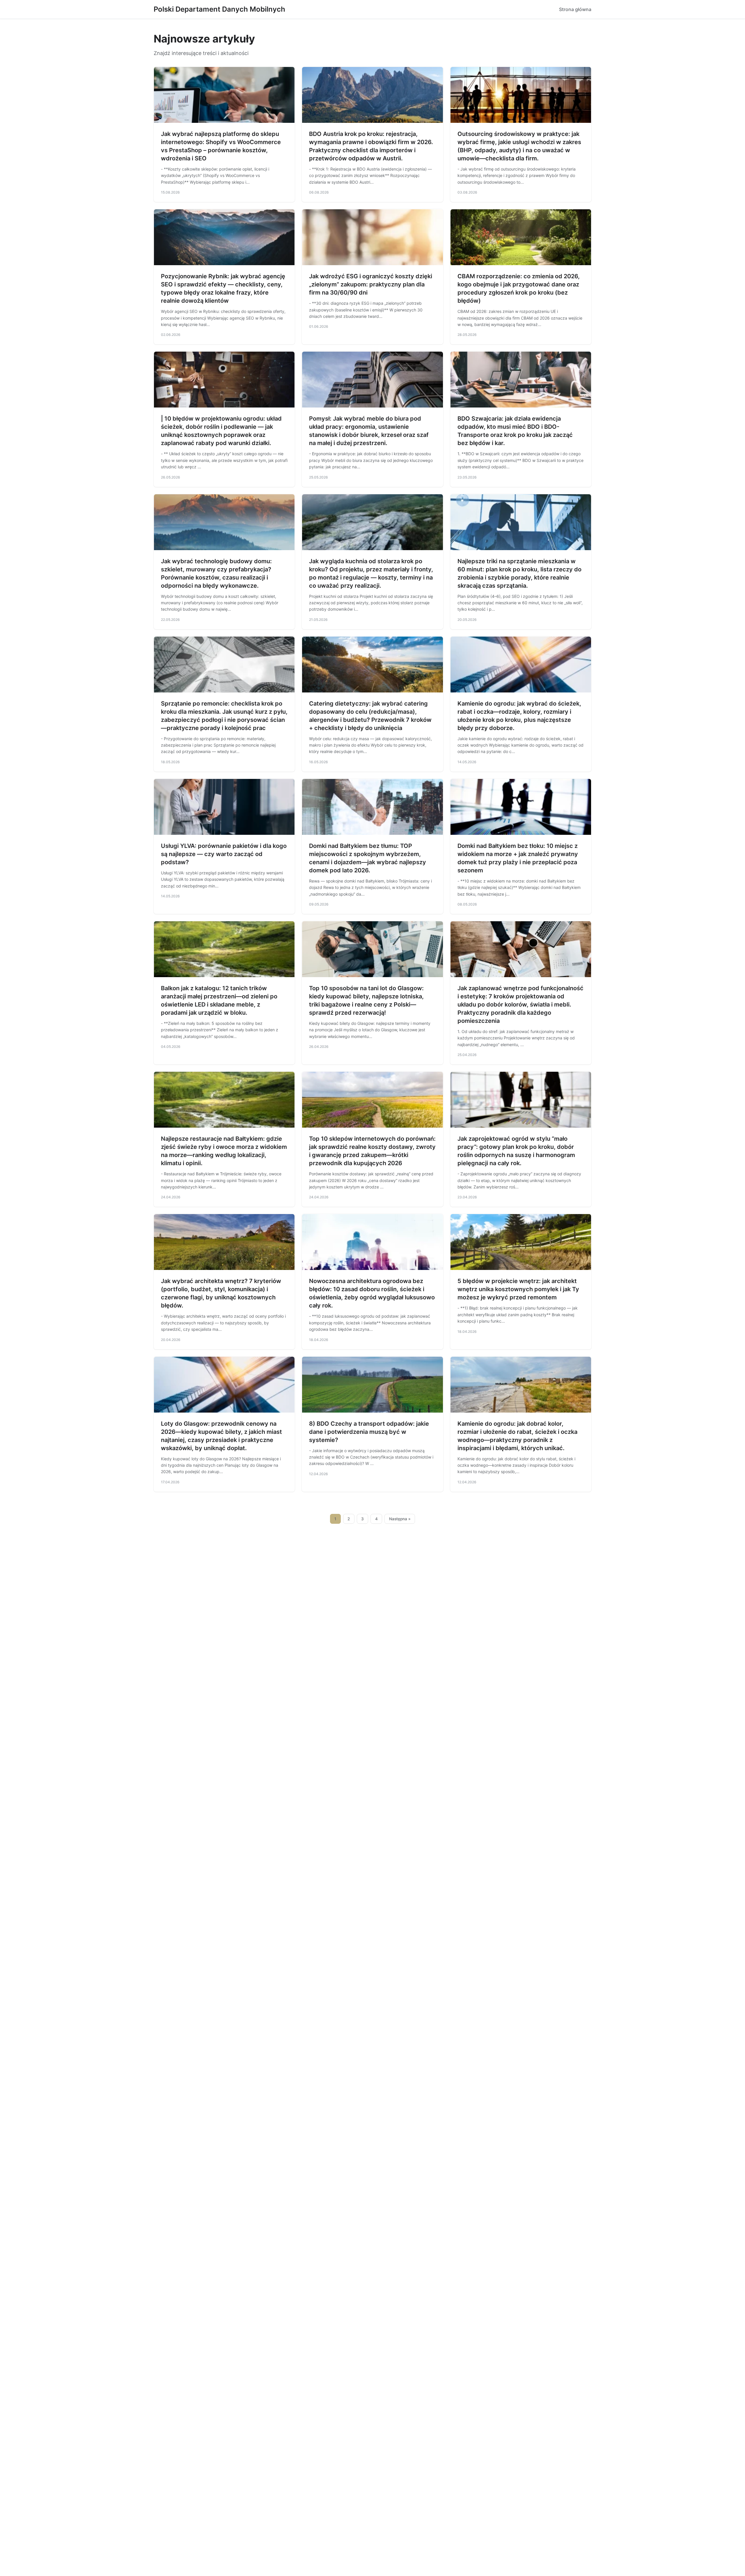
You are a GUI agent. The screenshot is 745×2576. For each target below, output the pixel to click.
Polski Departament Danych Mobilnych (219, 9)
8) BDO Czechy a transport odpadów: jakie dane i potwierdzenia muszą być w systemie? (369, 1432)
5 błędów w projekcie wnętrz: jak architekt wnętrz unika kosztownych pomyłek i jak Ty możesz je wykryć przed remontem (518, 1289)
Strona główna (575, 9)
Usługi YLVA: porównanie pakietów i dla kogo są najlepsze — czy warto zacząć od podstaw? (224, 854)
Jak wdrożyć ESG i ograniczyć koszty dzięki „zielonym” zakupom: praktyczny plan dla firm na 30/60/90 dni (371, 284)
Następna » (400, 1519)
